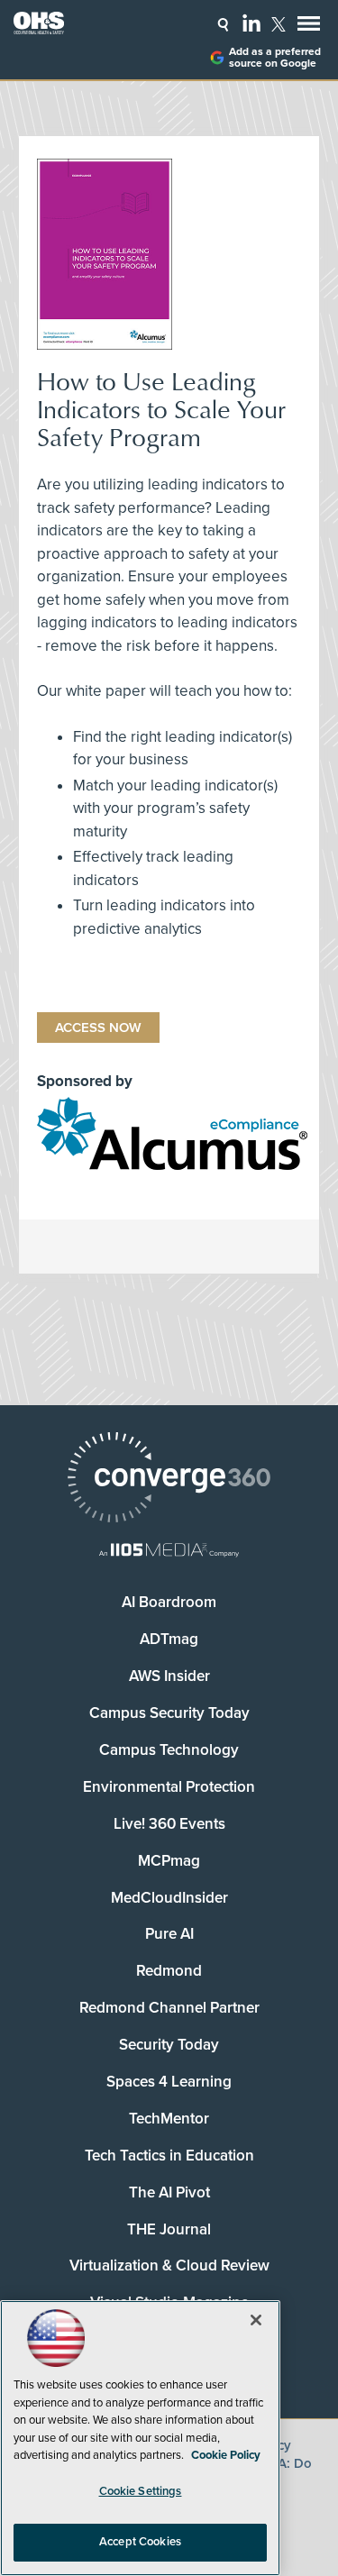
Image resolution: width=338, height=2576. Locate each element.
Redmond (169, 1971)
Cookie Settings (141, 2491)
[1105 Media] (169, 1552)
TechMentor (169, 2119)
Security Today (169, 2045)
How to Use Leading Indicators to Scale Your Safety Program (161, 409)
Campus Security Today (169, 1713)
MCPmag (169, 1861)
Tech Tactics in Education (169, 2156)
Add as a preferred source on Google (275, 58)
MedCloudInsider (169, 1898)
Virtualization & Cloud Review (169, 2265)
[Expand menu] (309, 27)
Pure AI (169, 1934)
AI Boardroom (169, 1602)
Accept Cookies (140, 2542)
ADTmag (169, 1639)
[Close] (256, 2320)
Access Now (98, 1028)
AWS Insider (169, 1676)
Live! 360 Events (169, 1824)
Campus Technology (169, 1750)
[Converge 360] (169, 1480)
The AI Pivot (169, 2192)
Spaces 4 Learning (169, 2082)
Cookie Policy (226, 2455)
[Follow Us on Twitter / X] (279, 24)
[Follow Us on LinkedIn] (251, 23)
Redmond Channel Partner (169, 2008)
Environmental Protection (169, 1787)
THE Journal (169, 2229)
